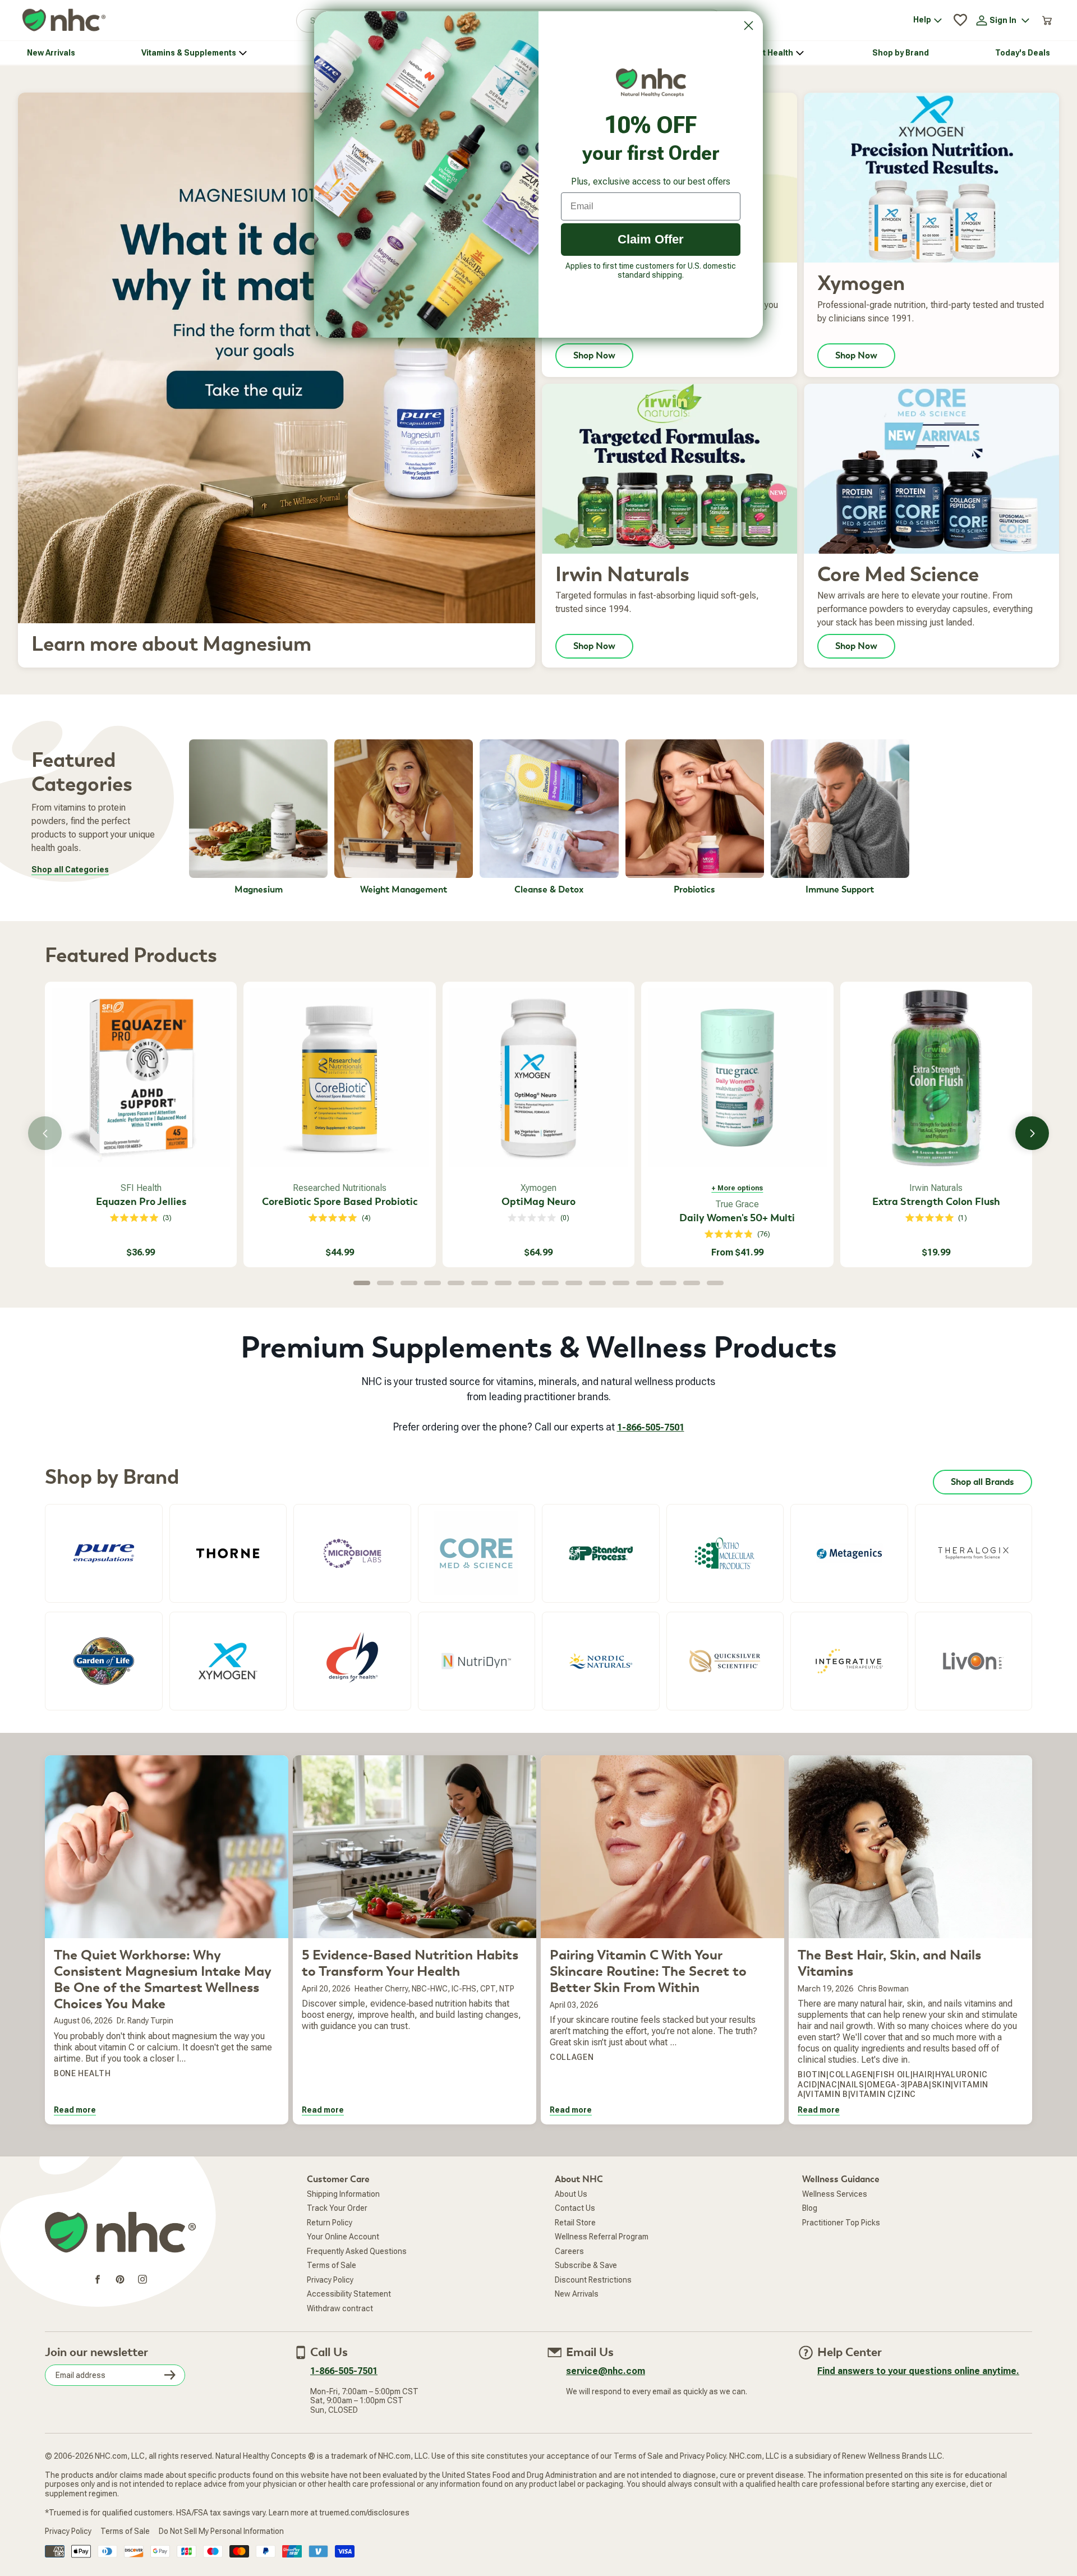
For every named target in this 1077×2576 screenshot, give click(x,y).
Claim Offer (651, 239)
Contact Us (575, 2208)
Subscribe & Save (586, 2265)
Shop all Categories (70, 870)
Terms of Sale (332, 2265)
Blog (810, 2208)
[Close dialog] (749, 26)
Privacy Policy (330, 2280)
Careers (569, 2251)
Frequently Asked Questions (357, 2251)
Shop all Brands (982, 1482)
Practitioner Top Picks (841, 2223)
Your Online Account (343, 2237)
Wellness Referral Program (602, 2237)
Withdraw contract (340, 2308)
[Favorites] (960, 20)
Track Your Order (337, 2208)
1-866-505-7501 (651, 1427)
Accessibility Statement (349, 2294)
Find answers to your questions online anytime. (918, 2371)
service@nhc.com (606, 2371)
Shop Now (594, 356)
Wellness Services (835, 2194)
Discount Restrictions (593, 2280)
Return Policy (330, 2223)
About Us (571, 2194)
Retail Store (575, 2223)
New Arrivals (577, 2294)
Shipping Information (343, 2194)
